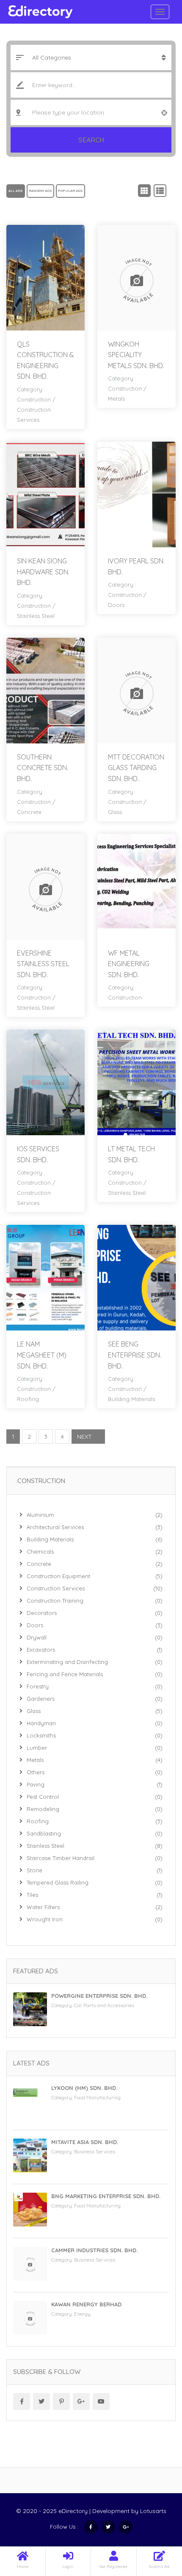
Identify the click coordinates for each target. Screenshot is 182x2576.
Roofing (28, 1399)
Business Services (95, 2151)
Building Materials (131, 1399)
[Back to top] (154, 2523)
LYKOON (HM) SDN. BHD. (84, 2088)
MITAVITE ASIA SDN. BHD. (85, 2142)
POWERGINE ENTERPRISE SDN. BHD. (99, 1996)
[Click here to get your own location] (164, 112)
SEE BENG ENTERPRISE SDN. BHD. (135, 1355)
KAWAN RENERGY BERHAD (86, 2304)
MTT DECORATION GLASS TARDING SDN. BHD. (136, 768)
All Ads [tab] (16, 191)
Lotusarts (153, 2511)
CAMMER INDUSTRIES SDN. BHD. (94, 2250)
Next (84, 1437)
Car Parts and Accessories (104, 2005)
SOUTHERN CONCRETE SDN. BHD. (43, 768)
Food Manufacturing (97, 2097)
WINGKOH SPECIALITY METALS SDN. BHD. (136, 355)
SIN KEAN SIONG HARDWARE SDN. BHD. (43, 572)
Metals (116, 399)
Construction (34, 399)
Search (91, 140)
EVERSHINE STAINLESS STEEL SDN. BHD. (43, 964)
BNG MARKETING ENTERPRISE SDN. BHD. (106, 2196)
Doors (116, 605)
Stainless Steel (36, 616)
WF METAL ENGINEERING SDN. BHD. (129, 964)
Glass (115, 812)
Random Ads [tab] (40, 191)
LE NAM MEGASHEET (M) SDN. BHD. (42, 1355)
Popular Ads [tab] (70, 191)
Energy (82, 2314)
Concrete (29, 812)
